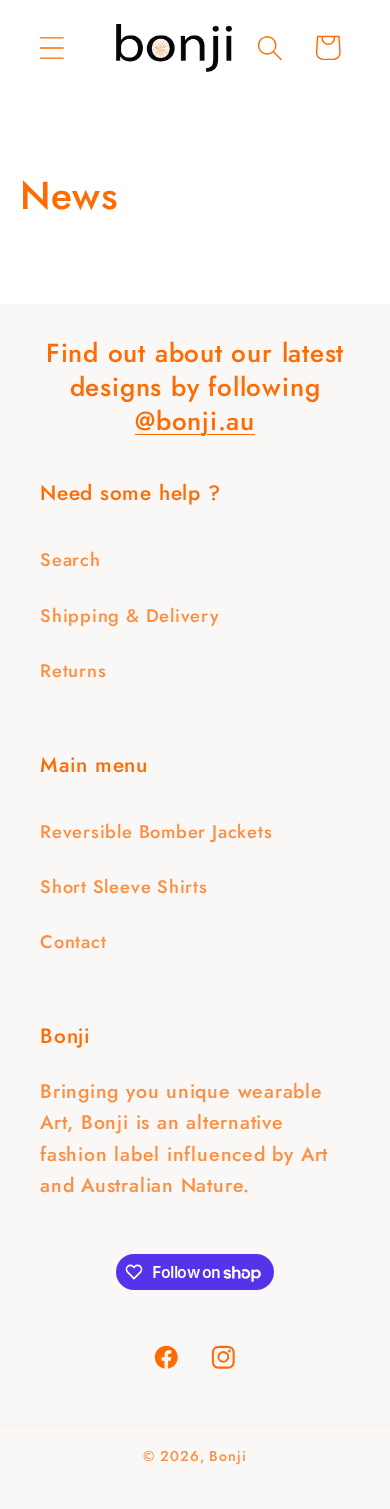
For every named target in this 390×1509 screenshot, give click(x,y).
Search (70, 560)
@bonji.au (195, 421)
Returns (73, 671)
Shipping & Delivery (130, 616)
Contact (73, 942)
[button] (51, 47)
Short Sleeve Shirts (124, 887)
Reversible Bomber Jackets (156, 832)
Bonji (228, 1456)
